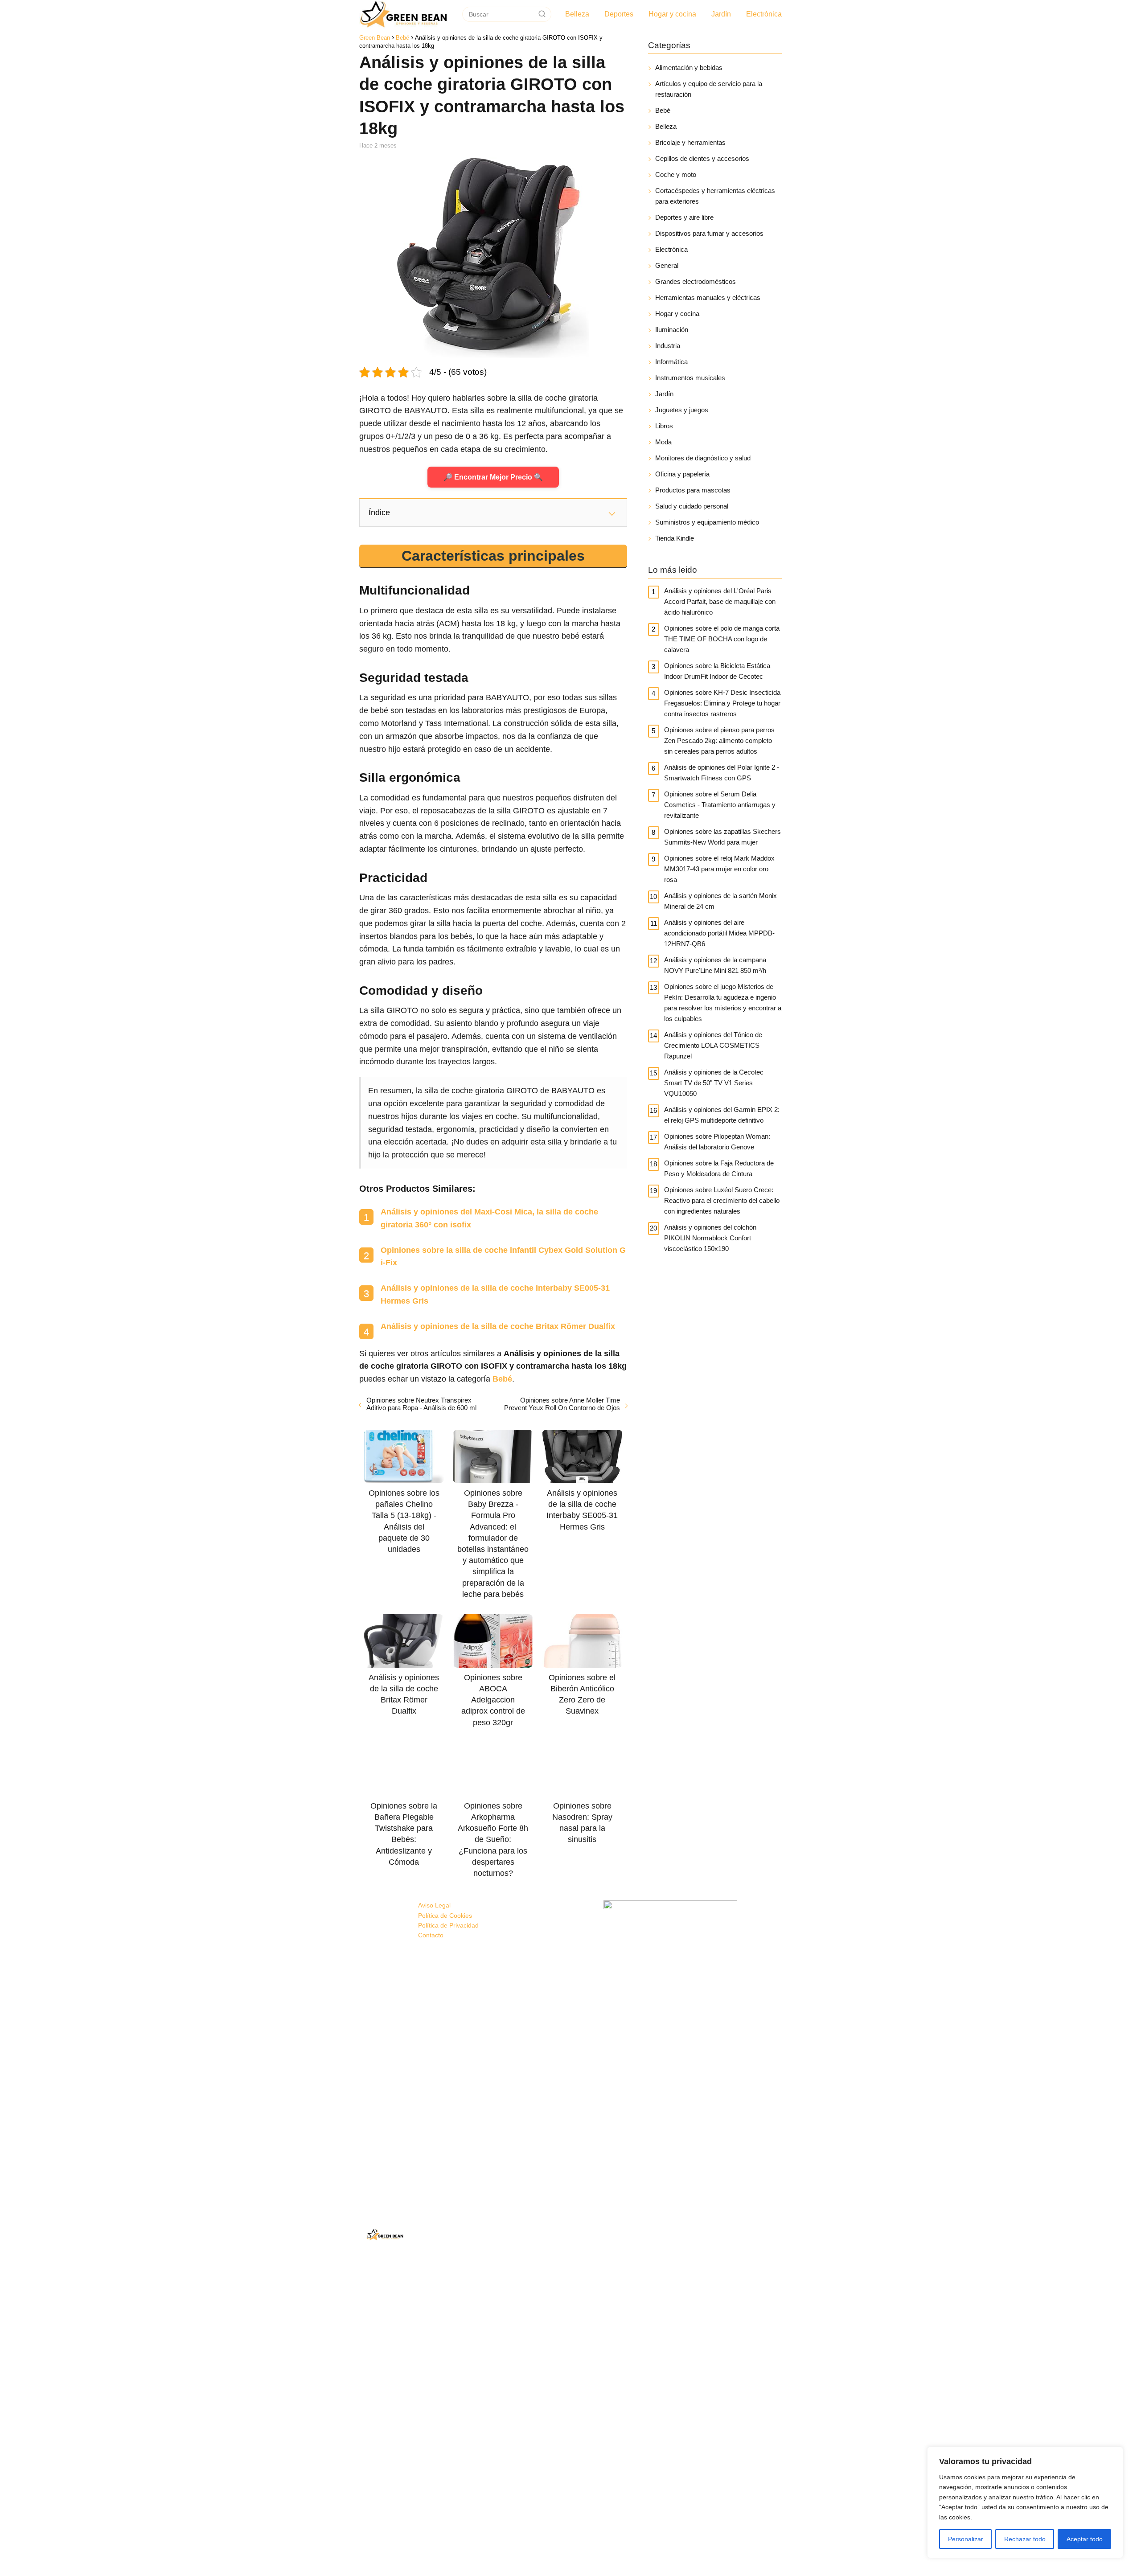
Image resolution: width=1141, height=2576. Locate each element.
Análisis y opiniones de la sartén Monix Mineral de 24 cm (720, 901)
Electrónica (764, 14)
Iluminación (672, 330)
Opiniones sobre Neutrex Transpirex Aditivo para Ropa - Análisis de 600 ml (421, 1404)
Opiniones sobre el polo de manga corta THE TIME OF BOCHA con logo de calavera (722, 639)
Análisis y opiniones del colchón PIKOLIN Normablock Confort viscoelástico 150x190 (710, 1238)
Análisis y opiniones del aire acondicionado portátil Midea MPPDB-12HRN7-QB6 (719, 933)
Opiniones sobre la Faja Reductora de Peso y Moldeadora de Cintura (719, 1168)
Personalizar (966, 2539)
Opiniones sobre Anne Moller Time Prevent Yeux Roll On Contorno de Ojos (562, 1404)
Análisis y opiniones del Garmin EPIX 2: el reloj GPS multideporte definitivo (722, 1115)
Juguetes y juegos (682, 410)
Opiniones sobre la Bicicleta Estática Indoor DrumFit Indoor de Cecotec (717, 671)
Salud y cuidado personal (692, 506)
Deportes (619, 14)
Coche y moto (676, 174)
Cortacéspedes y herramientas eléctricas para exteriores (715, 196)
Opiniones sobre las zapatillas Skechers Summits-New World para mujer (722, 837)
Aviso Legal (434, 1905)
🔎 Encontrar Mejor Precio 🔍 (493, 477)
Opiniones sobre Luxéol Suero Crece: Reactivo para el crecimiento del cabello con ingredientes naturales (722, 1200)
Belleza (577, 14)
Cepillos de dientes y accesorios (702, 158)
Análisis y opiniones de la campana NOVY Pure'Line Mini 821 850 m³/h (715, 965)
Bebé (663, 110)
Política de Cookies (445, 1916)
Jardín (721, 14)
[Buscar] (542, 14)
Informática (671, 362)
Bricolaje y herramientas (690, 142)
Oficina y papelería (682, 474)
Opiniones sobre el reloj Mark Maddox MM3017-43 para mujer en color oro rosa (719, 869)
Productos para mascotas (693, 490)
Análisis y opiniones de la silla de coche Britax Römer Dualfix (498, 1326)
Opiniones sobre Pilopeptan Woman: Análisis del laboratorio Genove (717, 1142)
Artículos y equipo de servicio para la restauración (709, 89)
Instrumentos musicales (690, 378)
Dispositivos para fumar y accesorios (709, 233)
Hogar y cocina (672, 14)
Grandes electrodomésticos (696, 281)
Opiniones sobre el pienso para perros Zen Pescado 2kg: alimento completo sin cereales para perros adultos (719, 740)
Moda (663, 442)
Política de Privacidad (448, 1925)
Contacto (431, 1935)
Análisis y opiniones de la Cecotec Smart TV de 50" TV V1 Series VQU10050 (714, 1083)
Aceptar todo (1085, 2539)
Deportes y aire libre (684, 217)
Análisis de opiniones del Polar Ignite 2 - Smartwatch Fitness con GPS (722, 773)
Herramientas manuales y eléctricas (708, 297)
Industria (668, 346)
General (667, 265)
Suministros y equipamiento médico (707, 522)
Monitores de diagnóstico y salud (703, 458)
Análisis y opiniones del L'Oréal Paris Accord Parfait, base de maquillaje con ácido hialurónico (720, 601)
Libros (664, 426)
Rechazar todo (1025, 2539)
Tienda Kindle (675, 538)
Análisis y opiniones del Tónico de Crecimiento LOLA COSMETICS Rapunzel (713, 1045)
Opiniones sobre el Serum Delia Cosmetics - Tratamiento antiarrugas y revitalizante (720, 805)
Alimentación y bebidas (689, 68)
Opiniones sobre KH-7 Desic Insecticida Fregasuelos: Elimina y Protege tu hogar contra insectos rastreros (722, 703)
